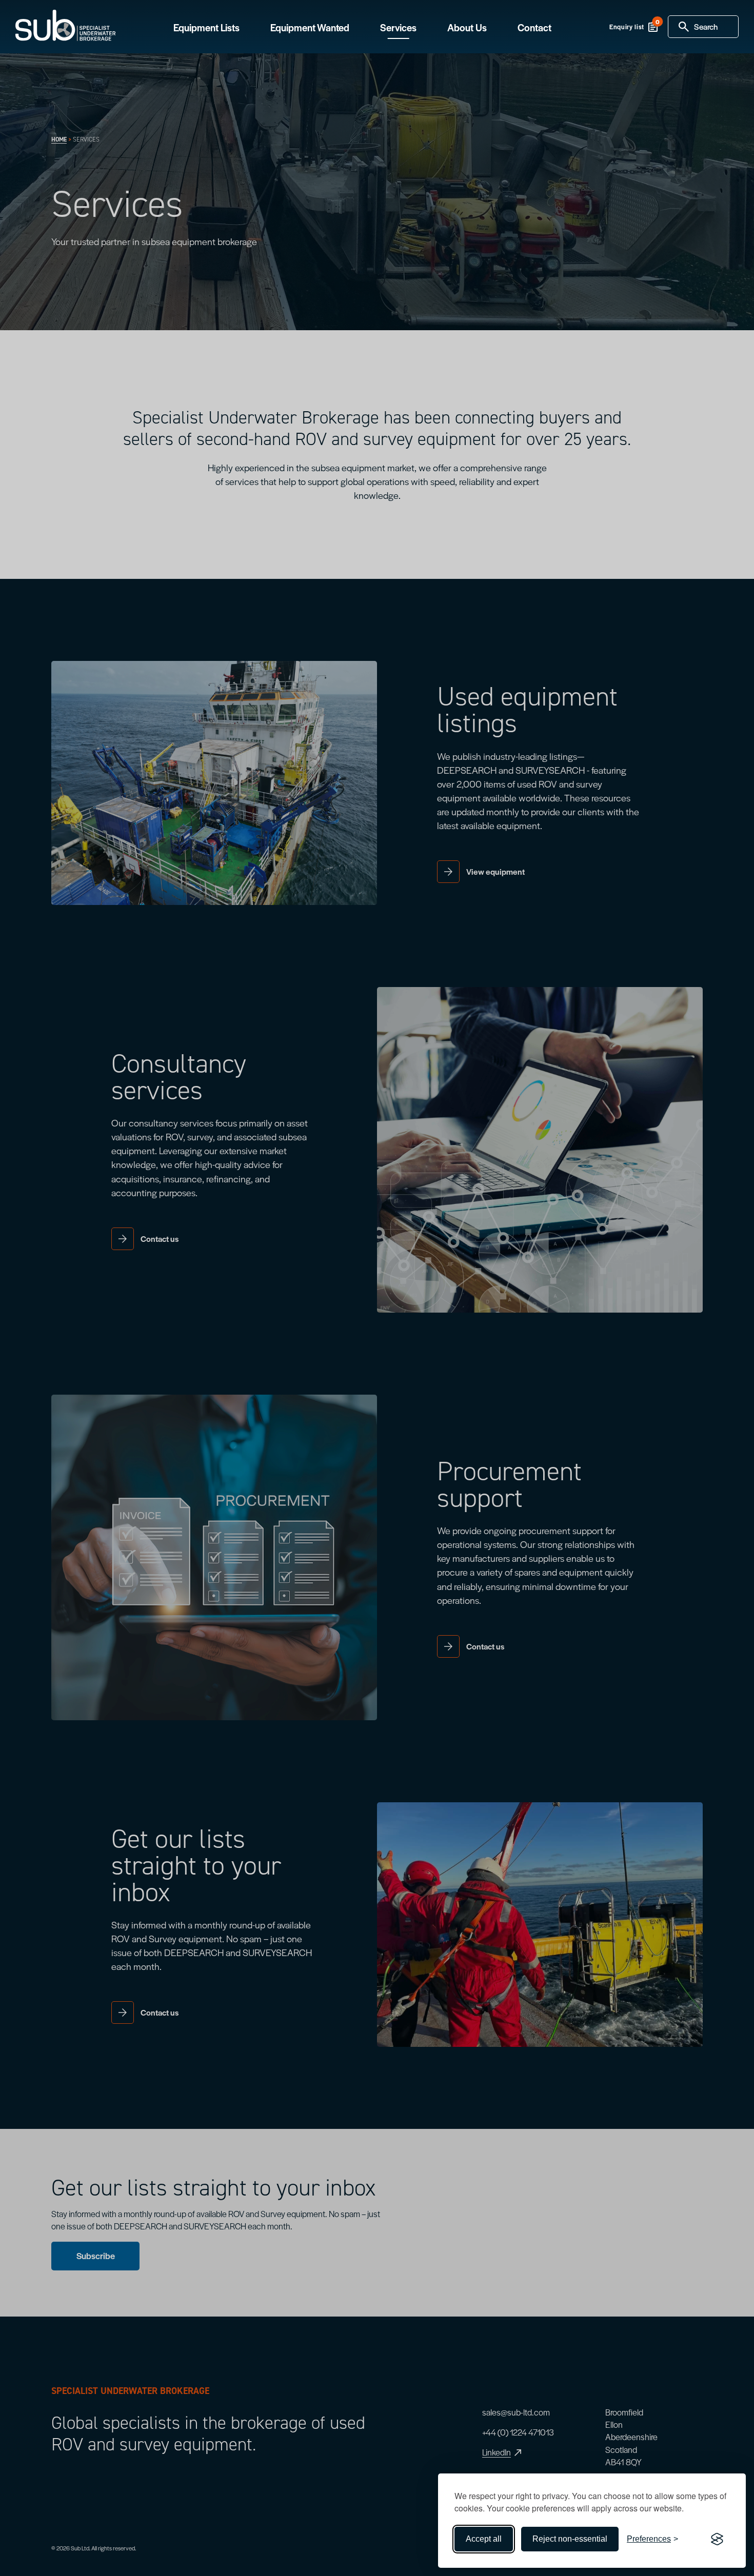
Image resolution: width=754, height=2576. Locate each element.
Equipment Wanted (310, 28)
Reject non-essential (570, 2539)
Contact (534, 28)
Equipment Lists (206, 28)
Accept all (484, 2539)
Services (398, 28)
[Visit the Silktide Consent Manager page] (717, 2539)
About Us (467, 28)
